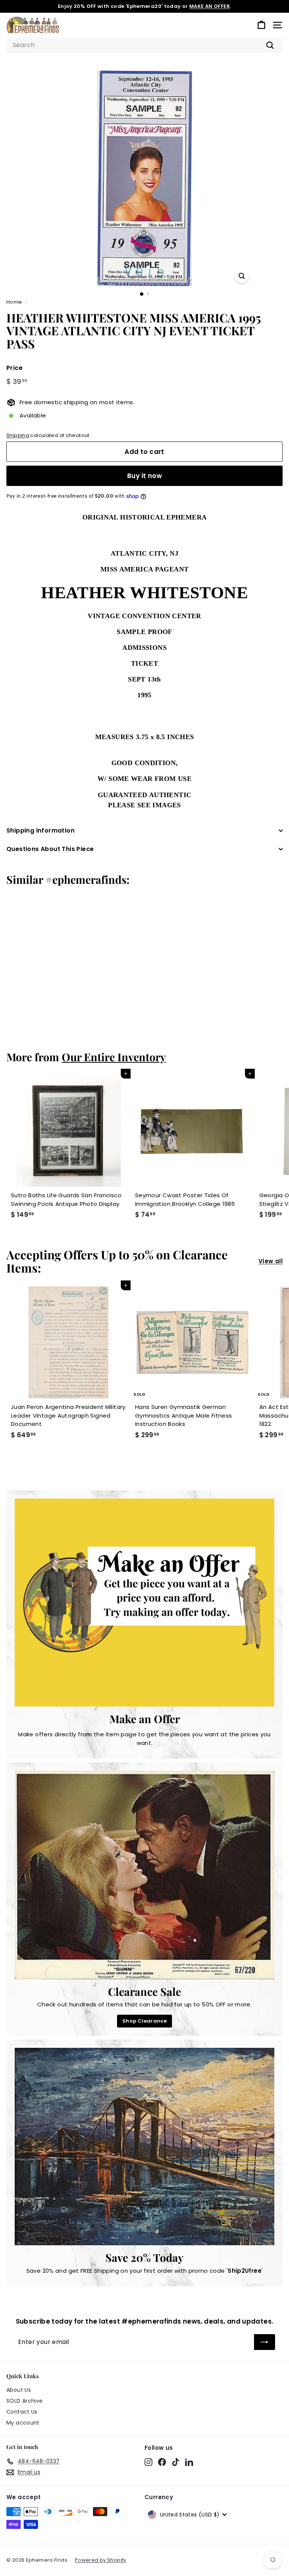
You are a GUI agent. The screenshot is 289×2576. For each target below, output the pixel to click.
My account (23, 2423)
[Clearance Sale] (144, 1875)
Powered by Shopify (101, 2560)
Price (14, 368)
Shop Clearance (144, 2021)
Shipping (18, 435)
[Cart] (261, 25)
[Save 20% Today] (144, 2147)
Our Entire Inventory (114, 1057)
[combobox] (144, 45)
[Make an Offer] (144, 1603)
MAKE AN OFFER (210, 6)
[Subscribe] (265, 2342)
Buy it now (144, 476)
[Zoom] (242, 276)
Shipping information (40, 830)
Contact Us (22, 2412)
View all (271, 1261)
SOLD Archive (25, 2401)
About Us (19, 2390)
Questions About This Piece (50, 849)
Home (14, 302)
